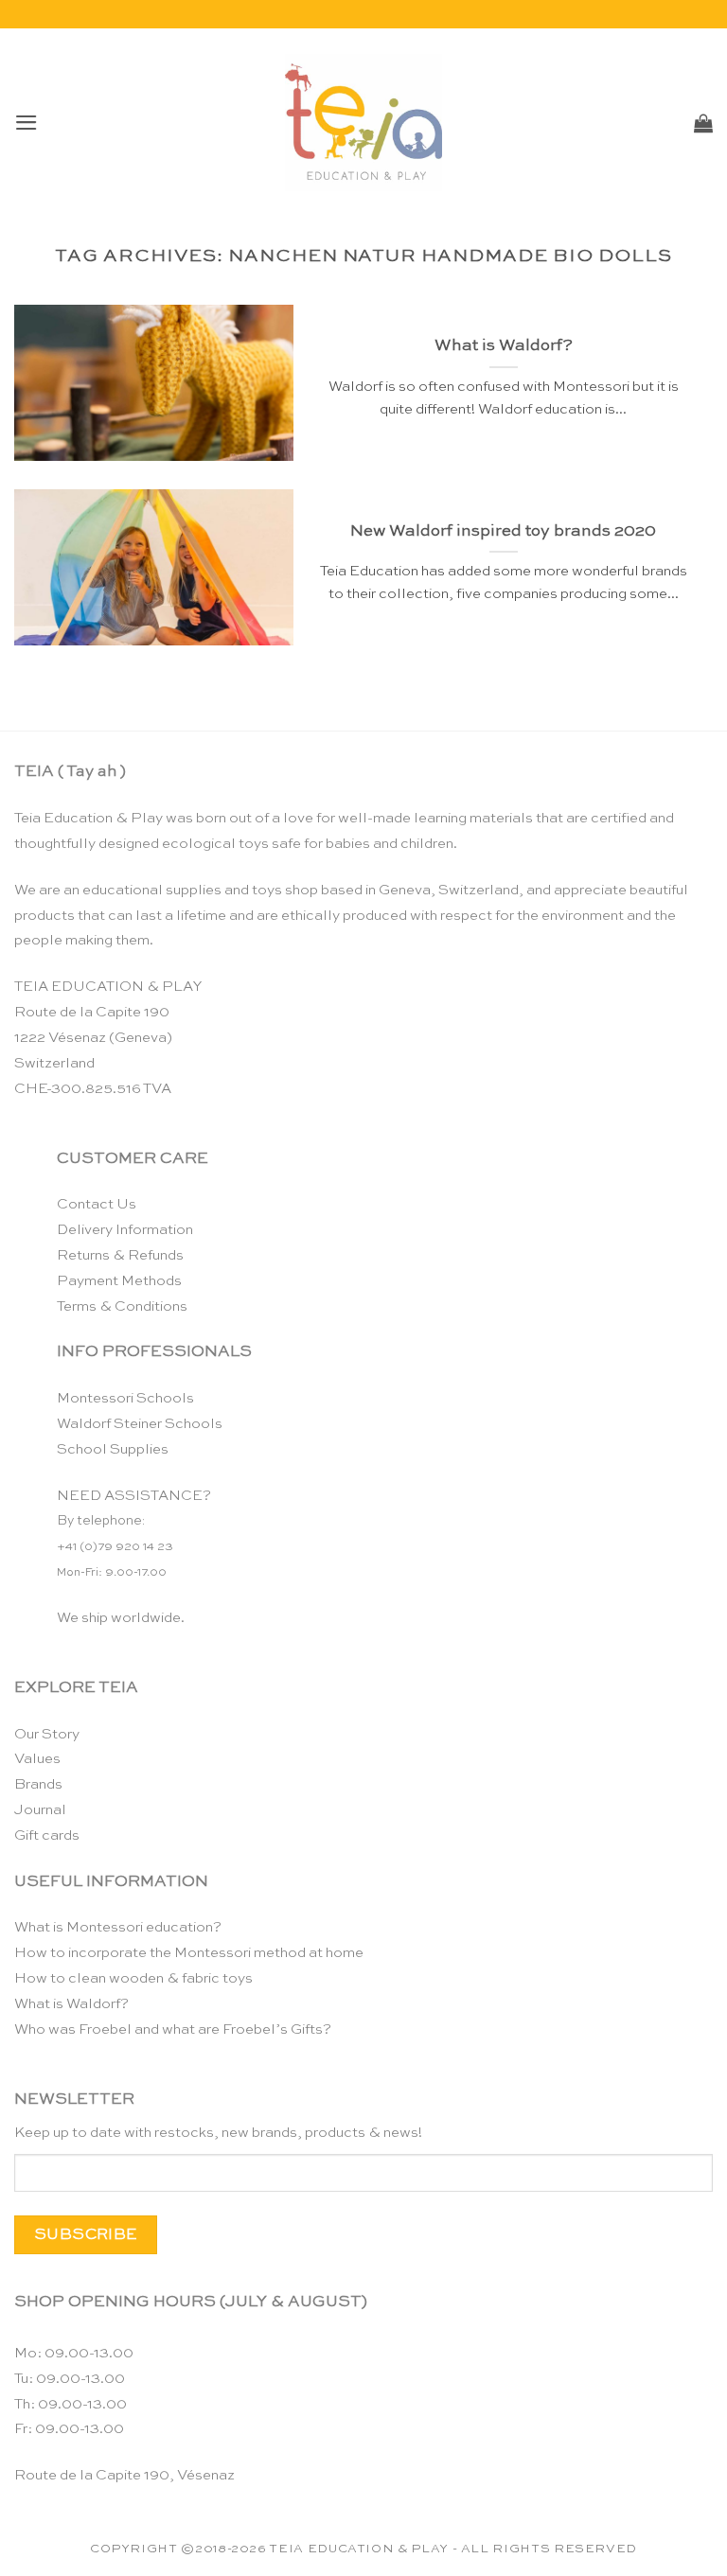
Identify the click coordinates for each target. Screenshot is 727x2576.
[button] (27, 123)
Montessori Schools (125, 1398)
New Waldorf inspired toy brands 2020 (503, 531)
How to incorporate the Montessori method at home (189, 1953)
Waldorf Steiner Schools (140, 1424)
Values (37, 1759)
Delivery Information (125, 1230)
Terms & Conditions (122, 1306)
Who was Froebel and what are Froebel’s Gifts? (173, 2029)
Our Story (47, 1734)
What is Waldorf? (504, 346)
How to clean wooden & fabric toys (133, 1978)
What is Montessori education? (118, 1927)
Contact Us (97, 1204)
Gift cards (47, 1835)
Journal (40, 1810)
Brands (38, 1784)
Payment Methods (119, 1281)
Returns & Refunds (120, 1255)
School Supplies (113, 1449)
